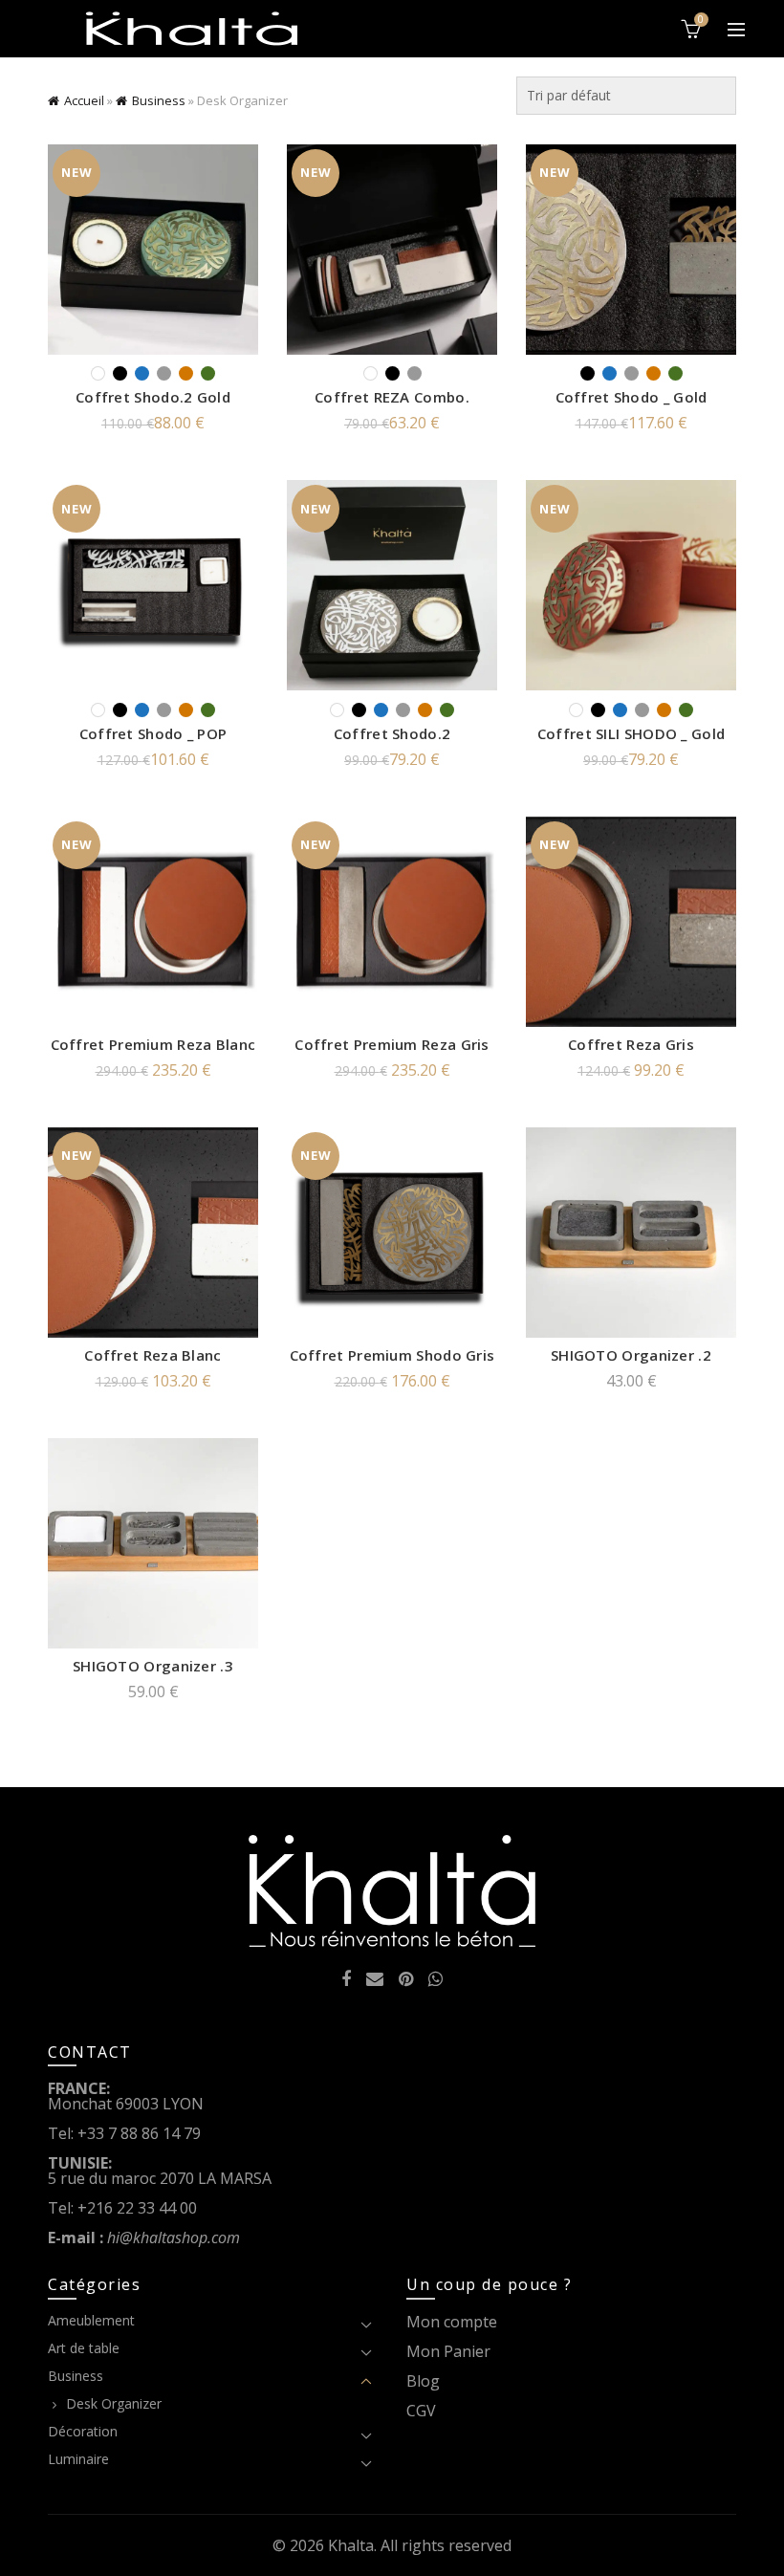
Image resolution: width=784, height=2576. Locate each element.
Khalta (351, 2545)
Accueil (84, 100)
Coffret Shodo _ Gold (632, 397)
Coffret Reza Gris (631, 1044)
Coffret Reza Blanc (152, 1355)
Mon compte (452, 2322)
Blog (423, 2381)
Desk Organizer (114, 2403)
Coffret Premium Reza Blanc (153, 1044)
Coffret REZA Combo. (392, 397)
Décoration (83, 2431)
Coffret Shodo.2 (392, 733)
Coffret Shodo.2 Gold (153, 397)
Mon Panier (448, 2351)
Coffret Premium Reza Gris (392, 1044)
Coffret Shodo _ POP (153, 733)
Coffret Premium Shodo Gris (392, 1355)
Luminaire (78, 2459)
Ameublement (91, 2320)
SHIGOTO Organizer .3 (153, 1666)
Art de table (84, 2348)
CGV (421, 2411)
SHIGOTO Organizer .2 (631, 1355)
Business (159, 100)
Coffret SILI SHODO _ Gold (632, 733)
